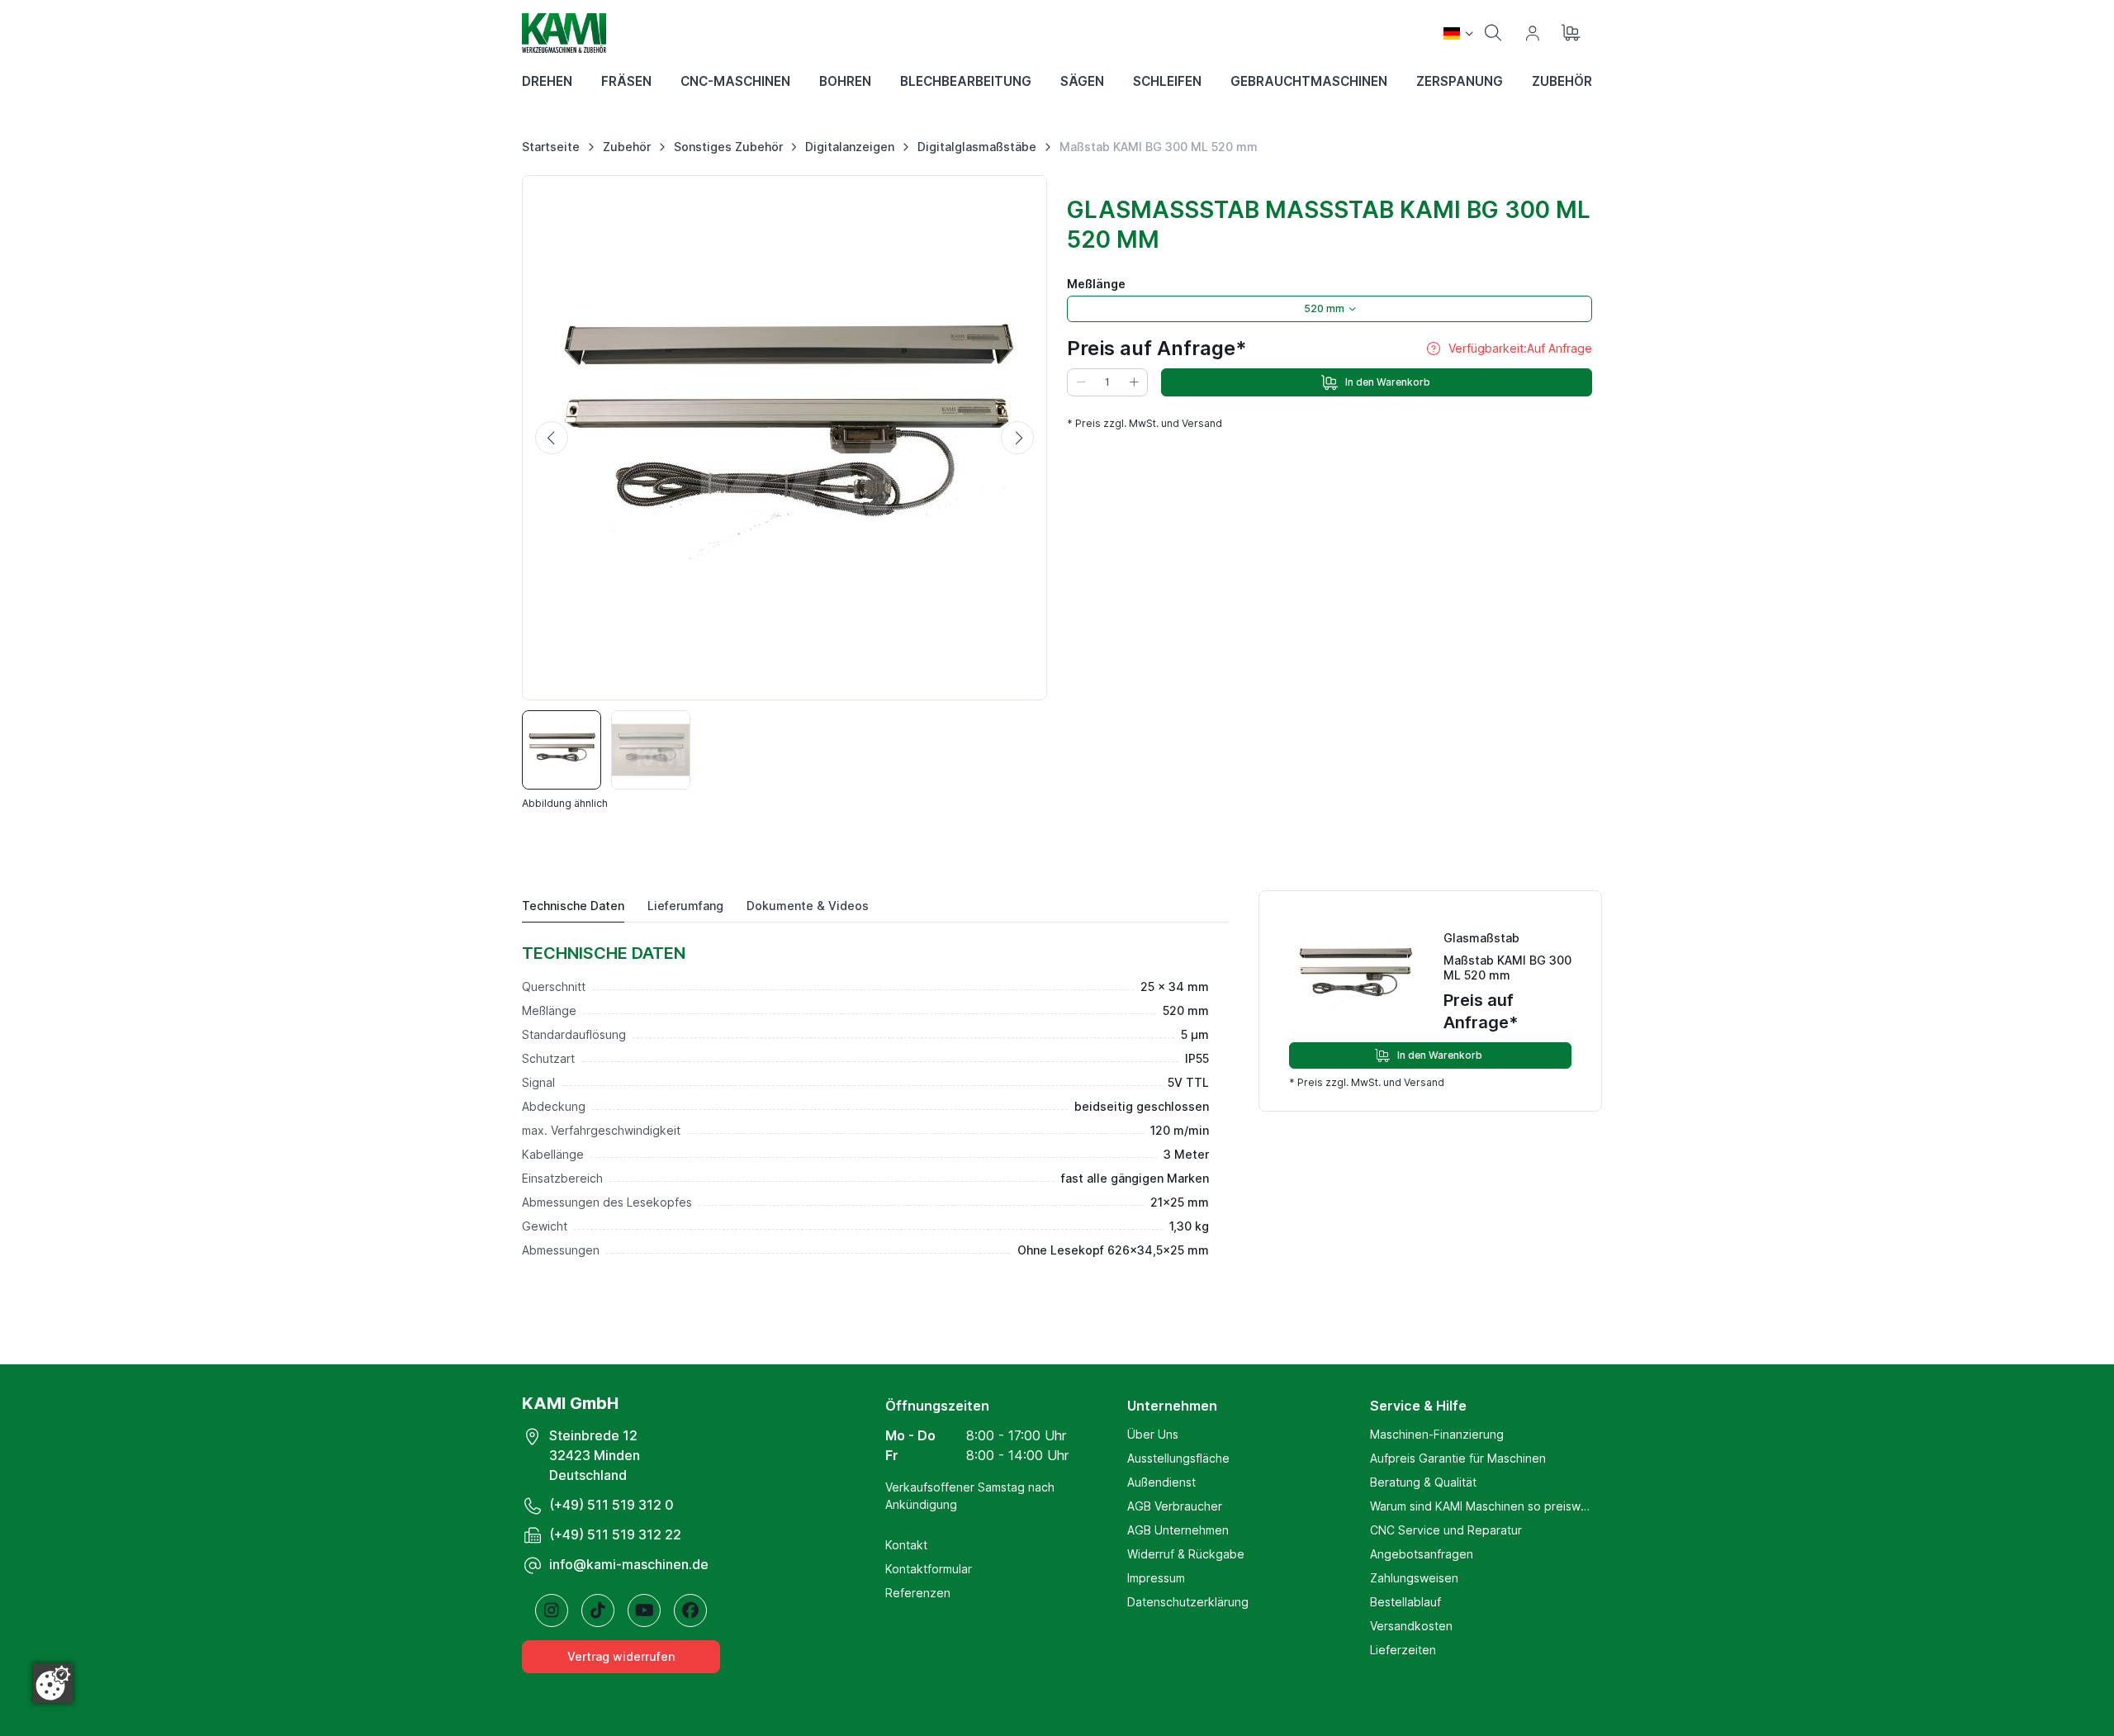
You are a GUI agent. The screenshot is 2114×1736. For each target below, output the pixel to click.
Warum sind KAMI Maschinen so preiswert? (1481, 1506)
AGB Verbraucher (1175, 1506)
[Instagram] (552, 1610)
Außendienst (1161, 1482)
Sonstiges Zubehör (728, 147)
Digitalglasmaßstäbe (977, 147)
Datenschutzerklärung (1188, 1602)
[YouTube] (644, 1610)
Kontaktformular (929, 1569)
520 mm (1324, 308)
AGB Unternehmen (1178, 1530)
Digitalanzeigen (850, 147)
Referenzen (918, 1593)
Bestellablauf (1405, 1602)
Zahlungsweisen (1414, 1578)
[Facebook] (690, 1610)
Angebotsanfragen (1422, 1554)
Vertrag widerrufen (621, 1656)
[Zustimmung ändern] (53, 1683)
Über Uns (1153, 1434)
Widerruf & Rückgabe (1186, 1554)
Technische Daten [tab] (573, 906)
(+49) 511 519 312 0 (611, 1505)
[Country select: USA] (1458, 33)
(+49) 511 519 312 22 (615, 1534)
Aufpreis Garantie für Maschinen (1458, 1458)
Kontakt (906, 1545)
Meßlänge (1096, 284)
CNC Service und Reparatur (1446, 1530)
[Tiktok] (598, 1610)
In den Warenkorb (1388, 382)
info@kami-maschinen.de (629, 1564)
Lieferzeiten (1403, 1650)
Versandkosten (1411, 1626)
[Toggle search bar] (1493, 33)
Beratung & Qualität (1423, 1482)
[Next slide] (1017, 438)
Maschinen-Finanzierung (1437, 1434)
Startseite (551, 147)
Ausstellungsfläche (1178, 1458)
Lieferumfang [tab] (685, 906)
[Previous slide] (552, 438)
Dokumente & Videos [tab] (808, 906)
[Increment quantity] (1134, 382)
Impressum (1156, 1578)
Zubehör (627, 147)
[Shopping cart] (1572, 33)
